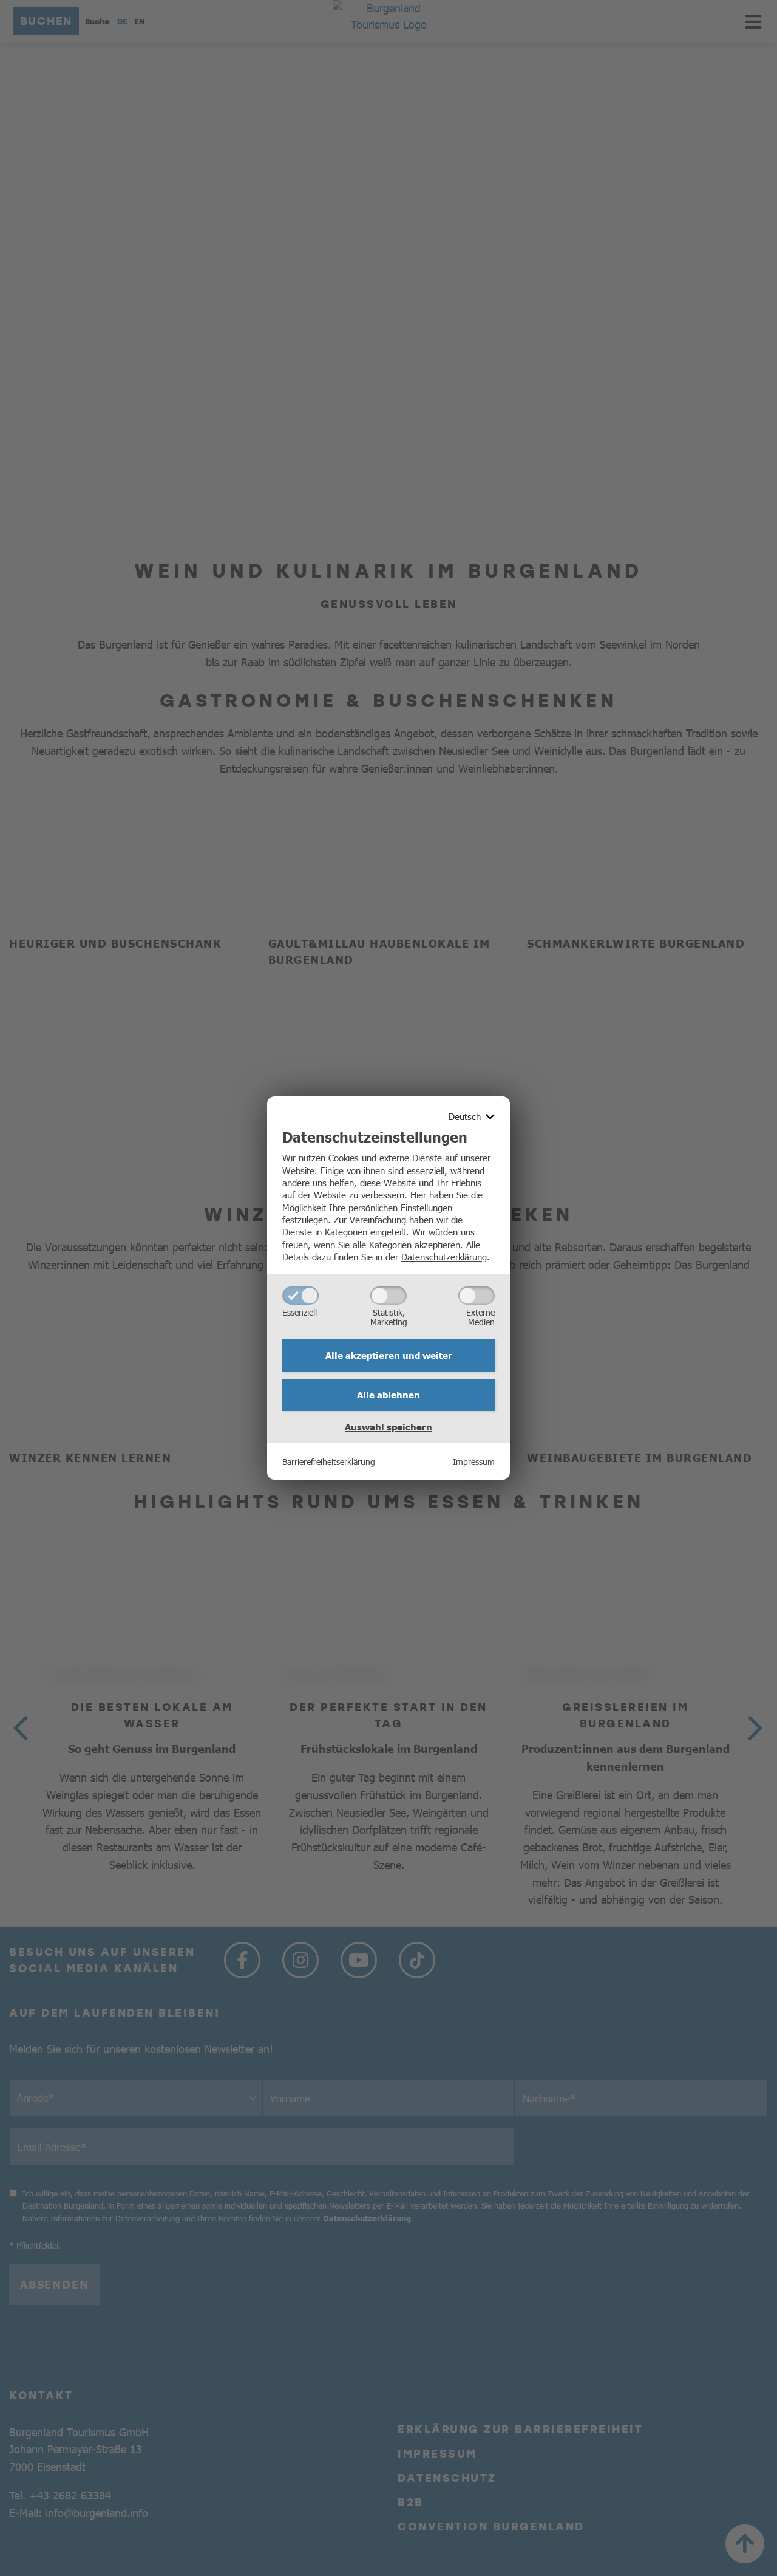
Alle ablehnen (388, 1395)
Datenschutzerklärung (444, 1256)
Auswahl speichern (388, 1427)
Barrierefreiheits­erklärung (329, 1461)
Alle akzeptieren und (389, 1355)
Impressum (474, 1461)
